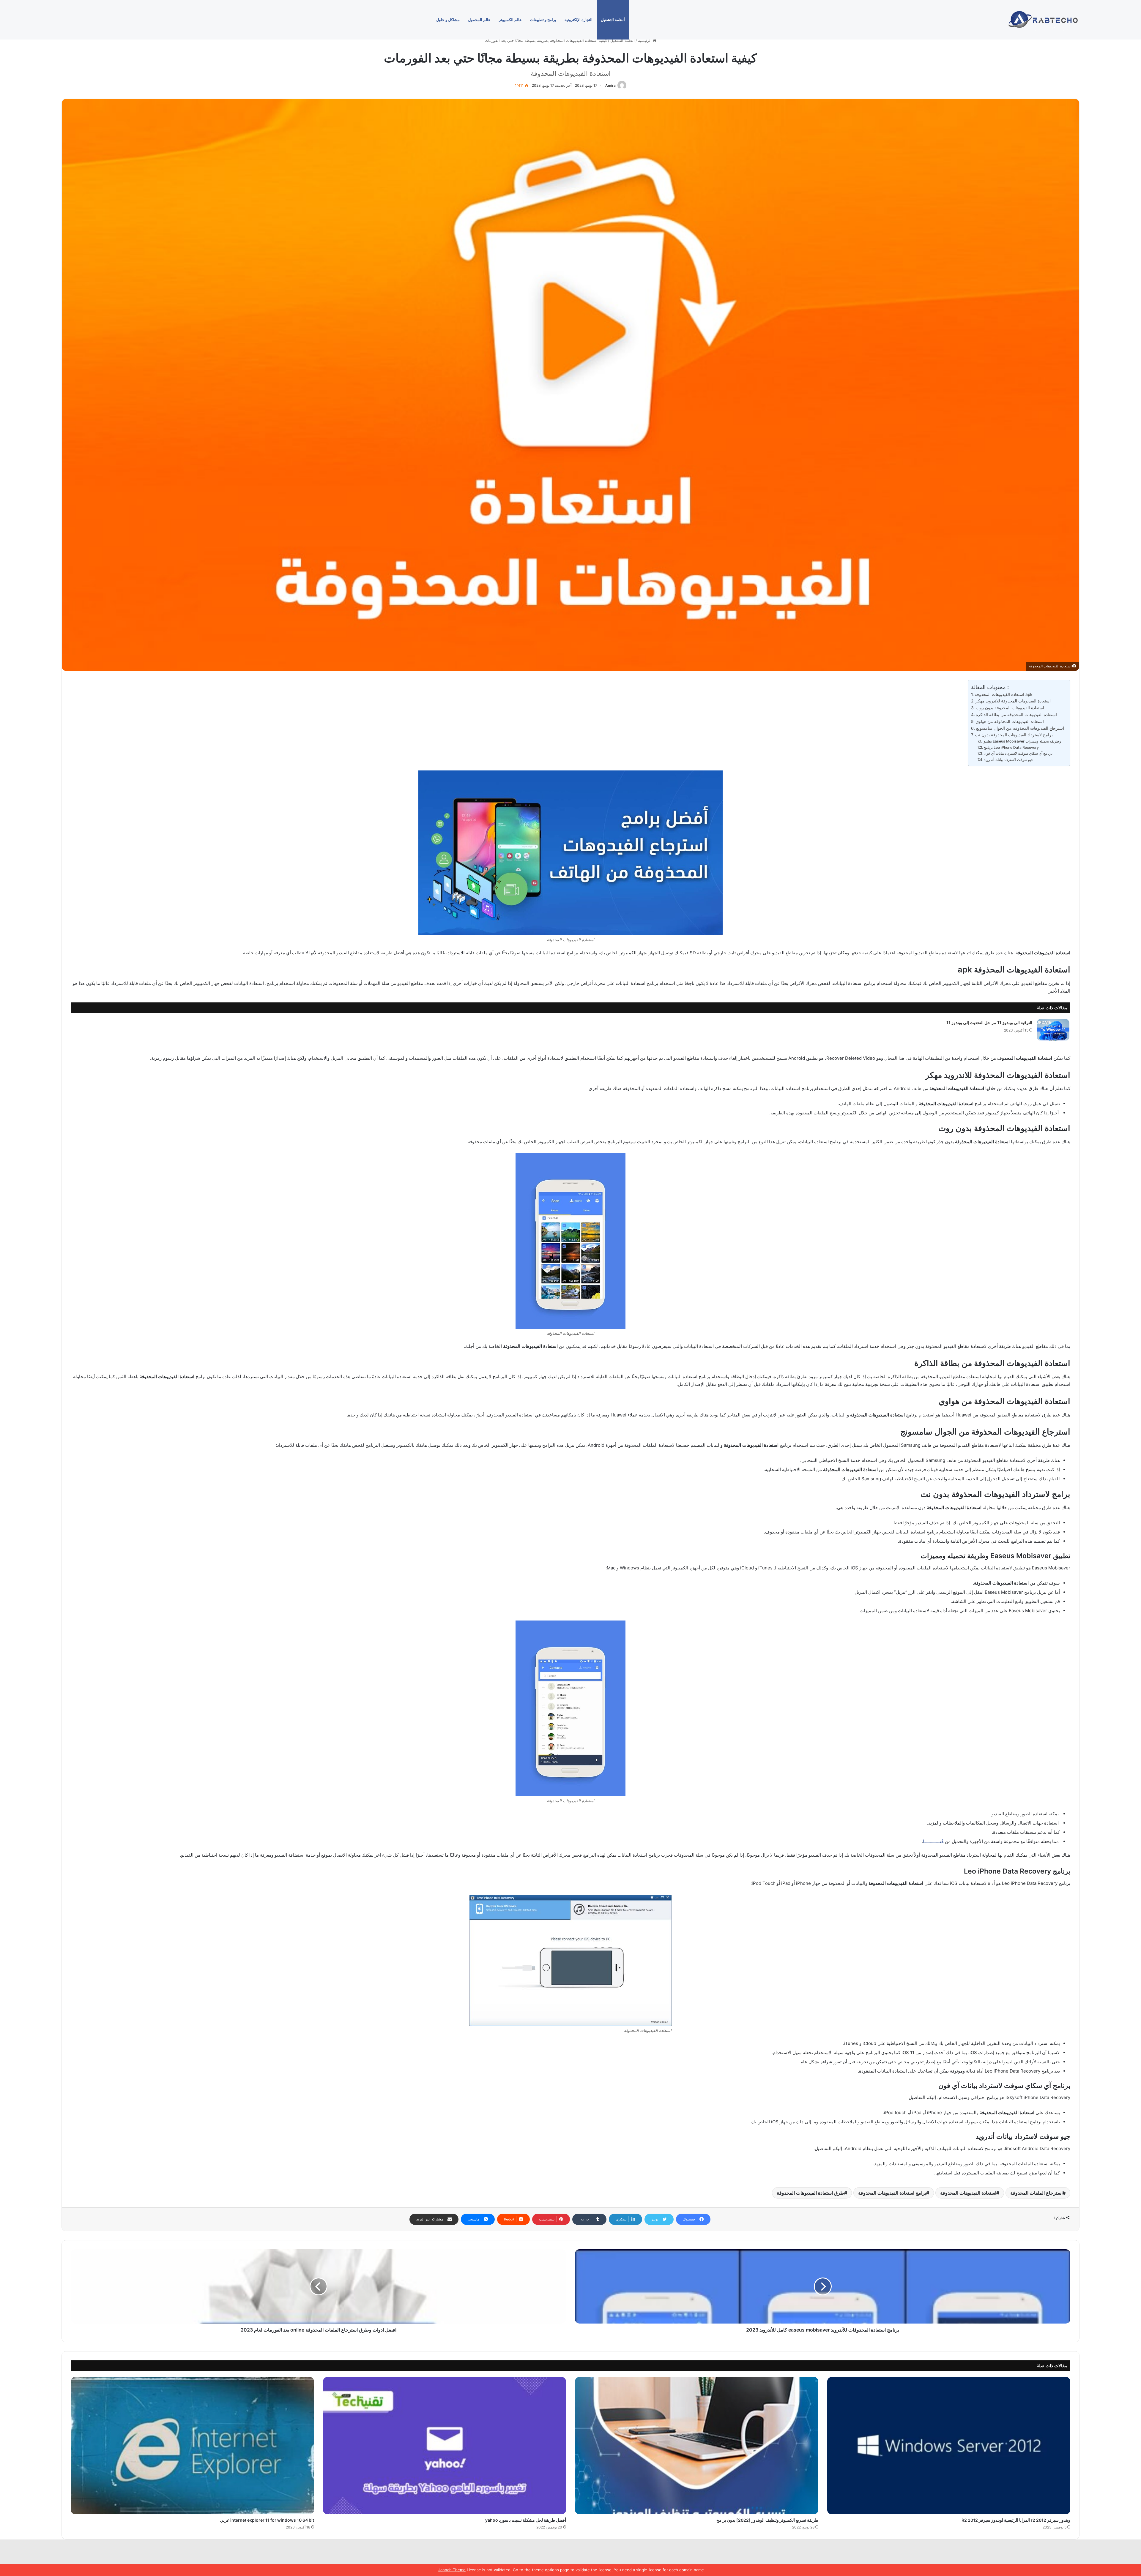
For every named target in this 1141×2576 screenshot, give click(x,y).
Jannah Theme (452, 2570)
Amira (610, 85)
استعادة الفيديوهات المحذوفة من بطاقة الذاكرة (1016, 715)
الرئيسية (645, 40)
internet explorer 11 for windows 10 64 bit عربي (267, 2520)
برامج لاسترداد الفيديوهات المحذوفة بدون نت (1014, 735)
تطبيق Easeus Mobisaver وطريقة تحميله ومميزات (1022, 741)
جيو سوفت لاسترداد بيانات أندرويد (1008, 760)
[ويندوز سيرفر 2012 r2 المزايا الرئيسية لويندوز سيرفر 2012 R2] (949, 2446)
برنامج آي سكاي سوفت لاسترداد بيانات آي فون (1018, 753)
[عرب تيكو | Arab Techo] (1042, 20)
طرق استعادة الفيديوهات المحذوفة (810, 2193)
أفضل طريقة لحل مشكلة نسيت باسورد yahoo (526, 2520)
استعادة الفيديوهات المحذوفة (968, 2193)
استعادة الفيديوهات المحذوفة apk (1004, 694)
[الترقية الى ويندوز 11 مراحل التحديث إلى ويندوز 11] (1053, 1030)
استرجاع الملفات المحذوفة (1036, 2193)
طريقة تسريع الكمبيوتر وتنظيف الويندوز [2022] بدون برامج (767, 2520)
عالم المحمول (479, 20)
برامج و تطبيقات (543, 20)
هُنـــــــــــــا (933, 1841)
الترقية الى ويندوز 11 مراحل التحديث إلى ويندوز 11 (989, 1022)
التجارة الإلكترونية (579, 20)
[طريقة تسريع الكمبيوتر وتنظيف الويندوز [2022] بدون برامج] (697, 2446)
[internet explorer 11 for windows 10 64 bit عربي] (192, 2446)
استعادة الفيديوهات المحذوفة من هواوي (1010, 721)
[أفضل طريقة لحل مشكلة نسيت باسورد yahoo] (445, 2446)
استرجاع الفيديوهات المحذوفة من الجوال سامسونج (1020, 728)
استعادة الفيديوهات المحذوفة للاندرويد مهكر (1013, 701)
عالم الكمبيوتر (510, 20)
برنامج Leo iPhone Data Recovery (1011, 747)
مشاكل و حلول (448, 20)
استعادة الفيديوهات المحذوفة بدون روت (1010, 708)
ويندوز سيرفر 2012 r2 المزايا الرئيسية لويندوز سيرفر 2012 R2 (1016, 2520)
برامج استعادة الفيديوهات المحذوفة (892, 2193)
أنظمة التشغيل (613, 20)
